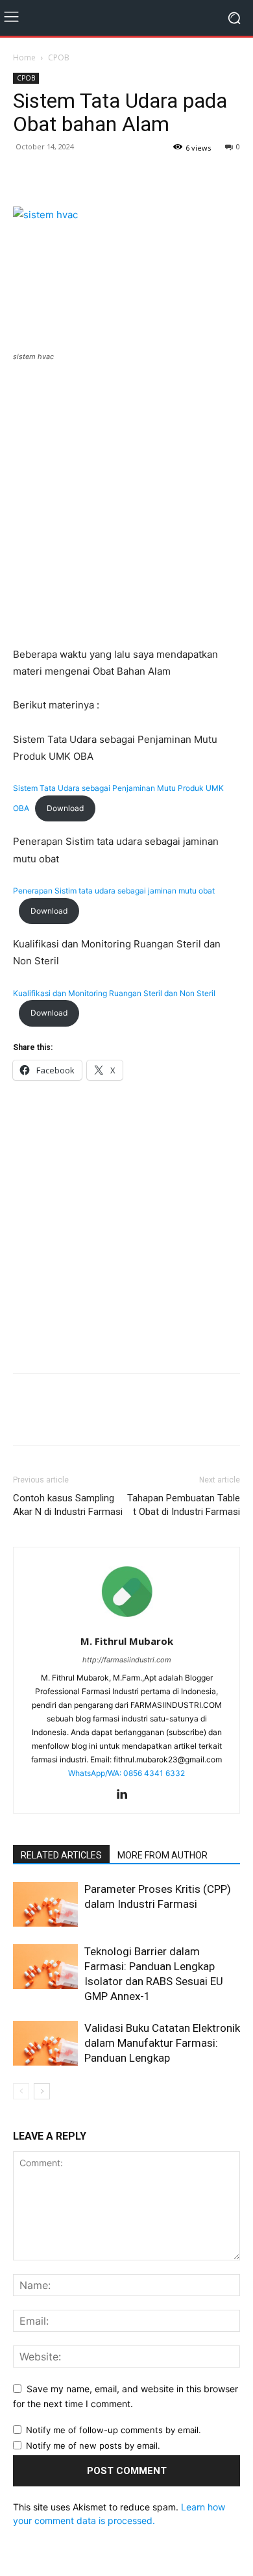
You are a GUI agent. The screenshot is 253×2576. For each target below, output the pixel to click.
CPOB (59, 57)
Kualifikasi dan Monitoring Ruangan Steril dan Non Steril (114, 993)
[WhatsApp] (86, 176)
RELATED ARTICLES (61, 1855)
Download (65, 808)
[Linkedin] (127, 1795)
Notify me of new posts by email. (93, 2445)
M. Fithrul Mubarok (127, 1641)
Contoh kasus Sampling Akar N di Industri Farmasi (68, 1505)
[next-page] (42, 2091)
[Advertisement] (126, 506)
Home (24, 57)
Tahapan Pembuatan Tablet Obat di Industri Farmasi (184, 1505)
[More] (116, 176)
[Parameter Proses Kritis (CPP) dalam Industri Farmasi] (45, 1904)
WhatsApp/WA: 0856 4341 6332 (126, 1773)
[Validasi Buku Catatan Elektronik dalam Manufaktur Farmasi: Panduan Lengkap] (45, 2043)
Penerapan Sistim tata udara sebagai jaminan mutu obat (114, 891)
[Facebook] (26, 176)
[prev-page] (21, 2091)
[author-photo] (126, 1623)
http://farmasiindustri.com (127, 1660)
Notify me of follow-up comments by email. (114, 2430)
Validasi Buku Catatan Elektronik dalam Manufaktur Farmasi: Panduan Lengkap (162, 2043)
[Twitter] (56, 176)
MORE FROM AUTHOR (163, 1855)
